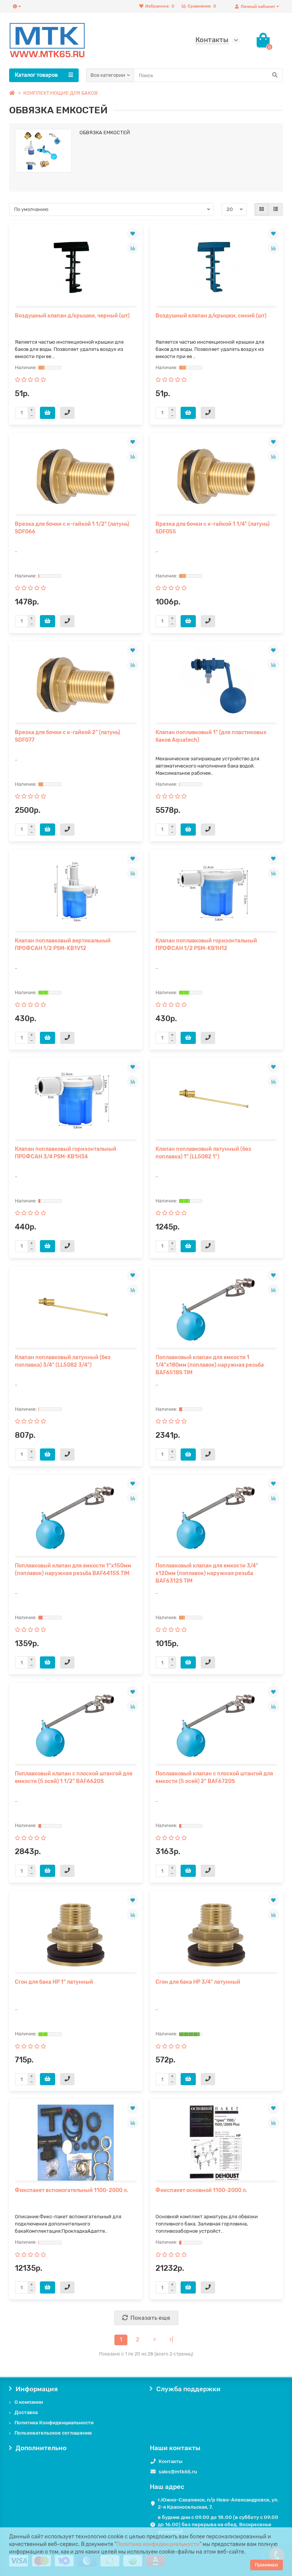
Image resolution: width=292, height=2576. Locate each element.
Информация (37, 2389)
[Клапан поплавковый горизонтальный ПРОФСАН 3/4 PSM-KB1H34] (76, 1101)
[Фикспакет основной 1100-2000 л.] (216, 2143)
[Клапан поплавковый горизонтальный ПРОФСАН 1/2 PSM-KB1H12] (216, 893)
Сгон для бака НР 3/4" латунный (198, 1982)
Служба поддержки (188, 2389)
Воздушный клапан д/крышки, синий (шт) (211, 316)
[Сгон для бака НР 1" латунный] (76, 1934)
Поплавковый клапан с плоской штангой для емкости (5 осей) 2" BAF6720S (214, 1777)
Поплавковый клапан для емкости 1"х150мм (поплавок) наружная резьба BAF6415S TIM (73, 1570)
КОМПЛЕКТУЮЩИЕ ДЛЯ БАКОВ (60, 93)
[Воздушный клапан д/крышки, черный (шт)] (76, 268)
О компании (29, 2402)
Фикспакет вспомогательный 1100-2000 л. (71, 2190)
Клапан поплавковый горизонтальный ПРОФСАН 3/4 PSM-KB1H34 (66, 1153)
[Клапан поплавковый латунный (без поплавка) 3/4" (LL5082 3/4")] (76, 1310)
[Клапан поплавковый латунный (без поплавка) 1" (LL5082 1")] (216, 1101)
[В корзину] (48, 413)
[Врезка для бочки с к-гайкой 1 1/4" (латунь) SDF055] (216, 476)
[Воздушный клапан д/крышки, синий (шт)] (216, 268)
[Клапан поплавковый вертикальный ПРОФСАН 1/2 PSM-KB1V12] (76, 893)
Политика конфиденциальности (158, 2544)
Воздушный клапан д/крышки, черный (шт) (72, 316)
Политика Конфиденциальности (54, 2423)
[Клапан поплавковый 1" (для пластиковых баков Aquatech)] (216, 685)
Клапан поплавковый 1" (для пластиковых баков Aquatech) (211, 736)
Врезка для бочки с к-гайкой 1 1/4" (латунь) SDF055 (213, 528)
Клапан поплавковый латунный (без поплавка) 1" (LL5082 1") (203, 1153)
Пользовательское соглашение (53, 2433)
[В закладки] (133, 234)
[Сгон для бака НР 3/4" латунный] (216, 1934)
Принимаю (267, 2565)
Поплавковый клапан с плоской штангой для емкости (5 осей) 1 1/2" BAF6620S (74, 1777)
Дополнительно (41, 2448)
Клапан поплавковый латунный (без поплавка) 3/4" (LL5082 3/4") (63, 1361)
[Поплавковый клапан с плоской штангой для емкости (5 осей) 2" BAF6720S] (216, 1726)
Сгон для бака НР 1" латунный (54, 1982)
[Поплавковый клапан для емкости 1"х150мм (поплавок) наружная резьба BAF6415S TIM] (76, 1518)
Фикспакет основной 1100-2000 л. (201, 2190)
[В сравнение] (133, 248)
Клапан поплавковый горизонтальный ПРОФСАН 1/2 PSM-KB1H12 (206, 945)
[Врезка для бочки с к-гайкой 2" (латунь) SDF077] (76, 685)
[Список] (276, 209)
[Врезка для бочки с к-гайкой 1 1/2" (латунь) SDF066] (76, 476)
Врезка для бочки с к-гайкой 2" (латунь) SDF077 (67, 736)
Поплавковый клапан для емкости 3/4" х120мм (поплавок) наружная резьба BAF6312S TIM (207, 1573)
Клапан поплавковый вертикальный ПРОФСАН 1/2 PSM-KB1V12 (63, 945)
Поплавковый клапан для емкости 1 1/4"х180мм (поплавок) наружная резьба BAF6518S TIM (210, 1365)
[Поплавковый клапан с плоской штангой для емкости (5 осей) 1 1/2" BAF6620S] (76, 1726)
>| (171, 2340)
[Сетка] (262, 209)
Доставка (26, 2412)
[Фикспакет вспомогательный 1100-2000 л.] (76, 2143)
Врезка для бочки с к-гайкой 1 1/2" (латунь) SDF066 (72, 528)
